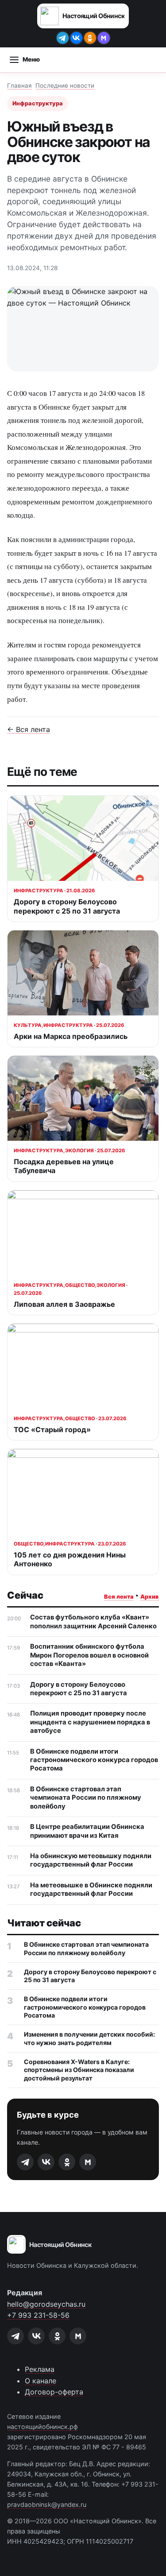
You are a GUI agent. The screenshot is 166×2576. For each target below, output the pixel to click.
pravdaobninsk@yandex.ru (47, 2504)
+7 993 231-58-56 (38, 2315)
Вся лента (119, 1597)
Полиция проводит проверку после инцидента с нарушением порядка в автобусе (90, 1722)
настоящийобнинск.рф (42, 2427)
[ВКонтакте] (76, 38)
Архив (150, 1597)
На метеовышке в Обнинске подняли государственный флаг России (91, 1889)
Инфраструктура (38, 103)
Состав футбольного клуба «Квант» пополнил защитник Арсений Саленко (93, 1621)
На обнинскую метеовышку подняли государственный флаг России (91, 1860)
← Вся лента (29, 729)
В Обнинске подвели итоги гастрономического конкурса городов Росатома (94, 1760)
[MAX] (104, 38)
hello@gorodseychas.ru (46, 2304)
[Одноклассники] (90, 38)
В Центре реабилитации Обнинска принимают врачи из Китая (87, 1831)
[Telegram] (63, 38)
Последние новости (65, 85)
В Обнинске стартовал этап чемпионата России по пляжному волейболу (86, 1798)
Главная (19, 85)
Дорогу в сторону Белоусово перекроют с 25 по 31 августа (79, 1689)
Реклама (40, 2369)
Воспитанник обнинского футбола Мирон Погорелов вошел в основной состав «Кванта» (89, 1655)
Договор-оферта (54, 2392)
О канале (41, 2381)
